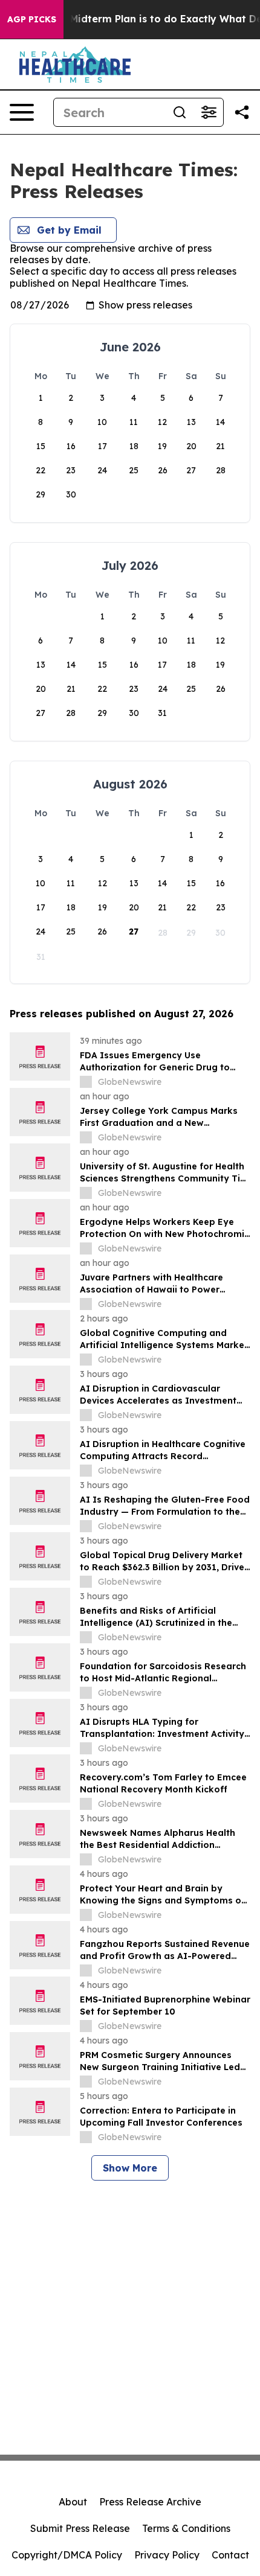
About (73, 2502)
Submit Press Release (80, 2528)
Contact (230, 2555)
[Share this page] (242, 112)
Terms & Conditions (186, 2528)
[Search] (180, 112)
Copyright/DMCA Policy (67, 2555)
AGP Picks (32, 19)
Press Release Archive (150, 2502)
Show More (130, 2168)
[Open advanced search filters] (209, 112)
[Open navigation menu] (22, 112)
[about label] (86, 1082)
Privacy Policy (167, 2555)
